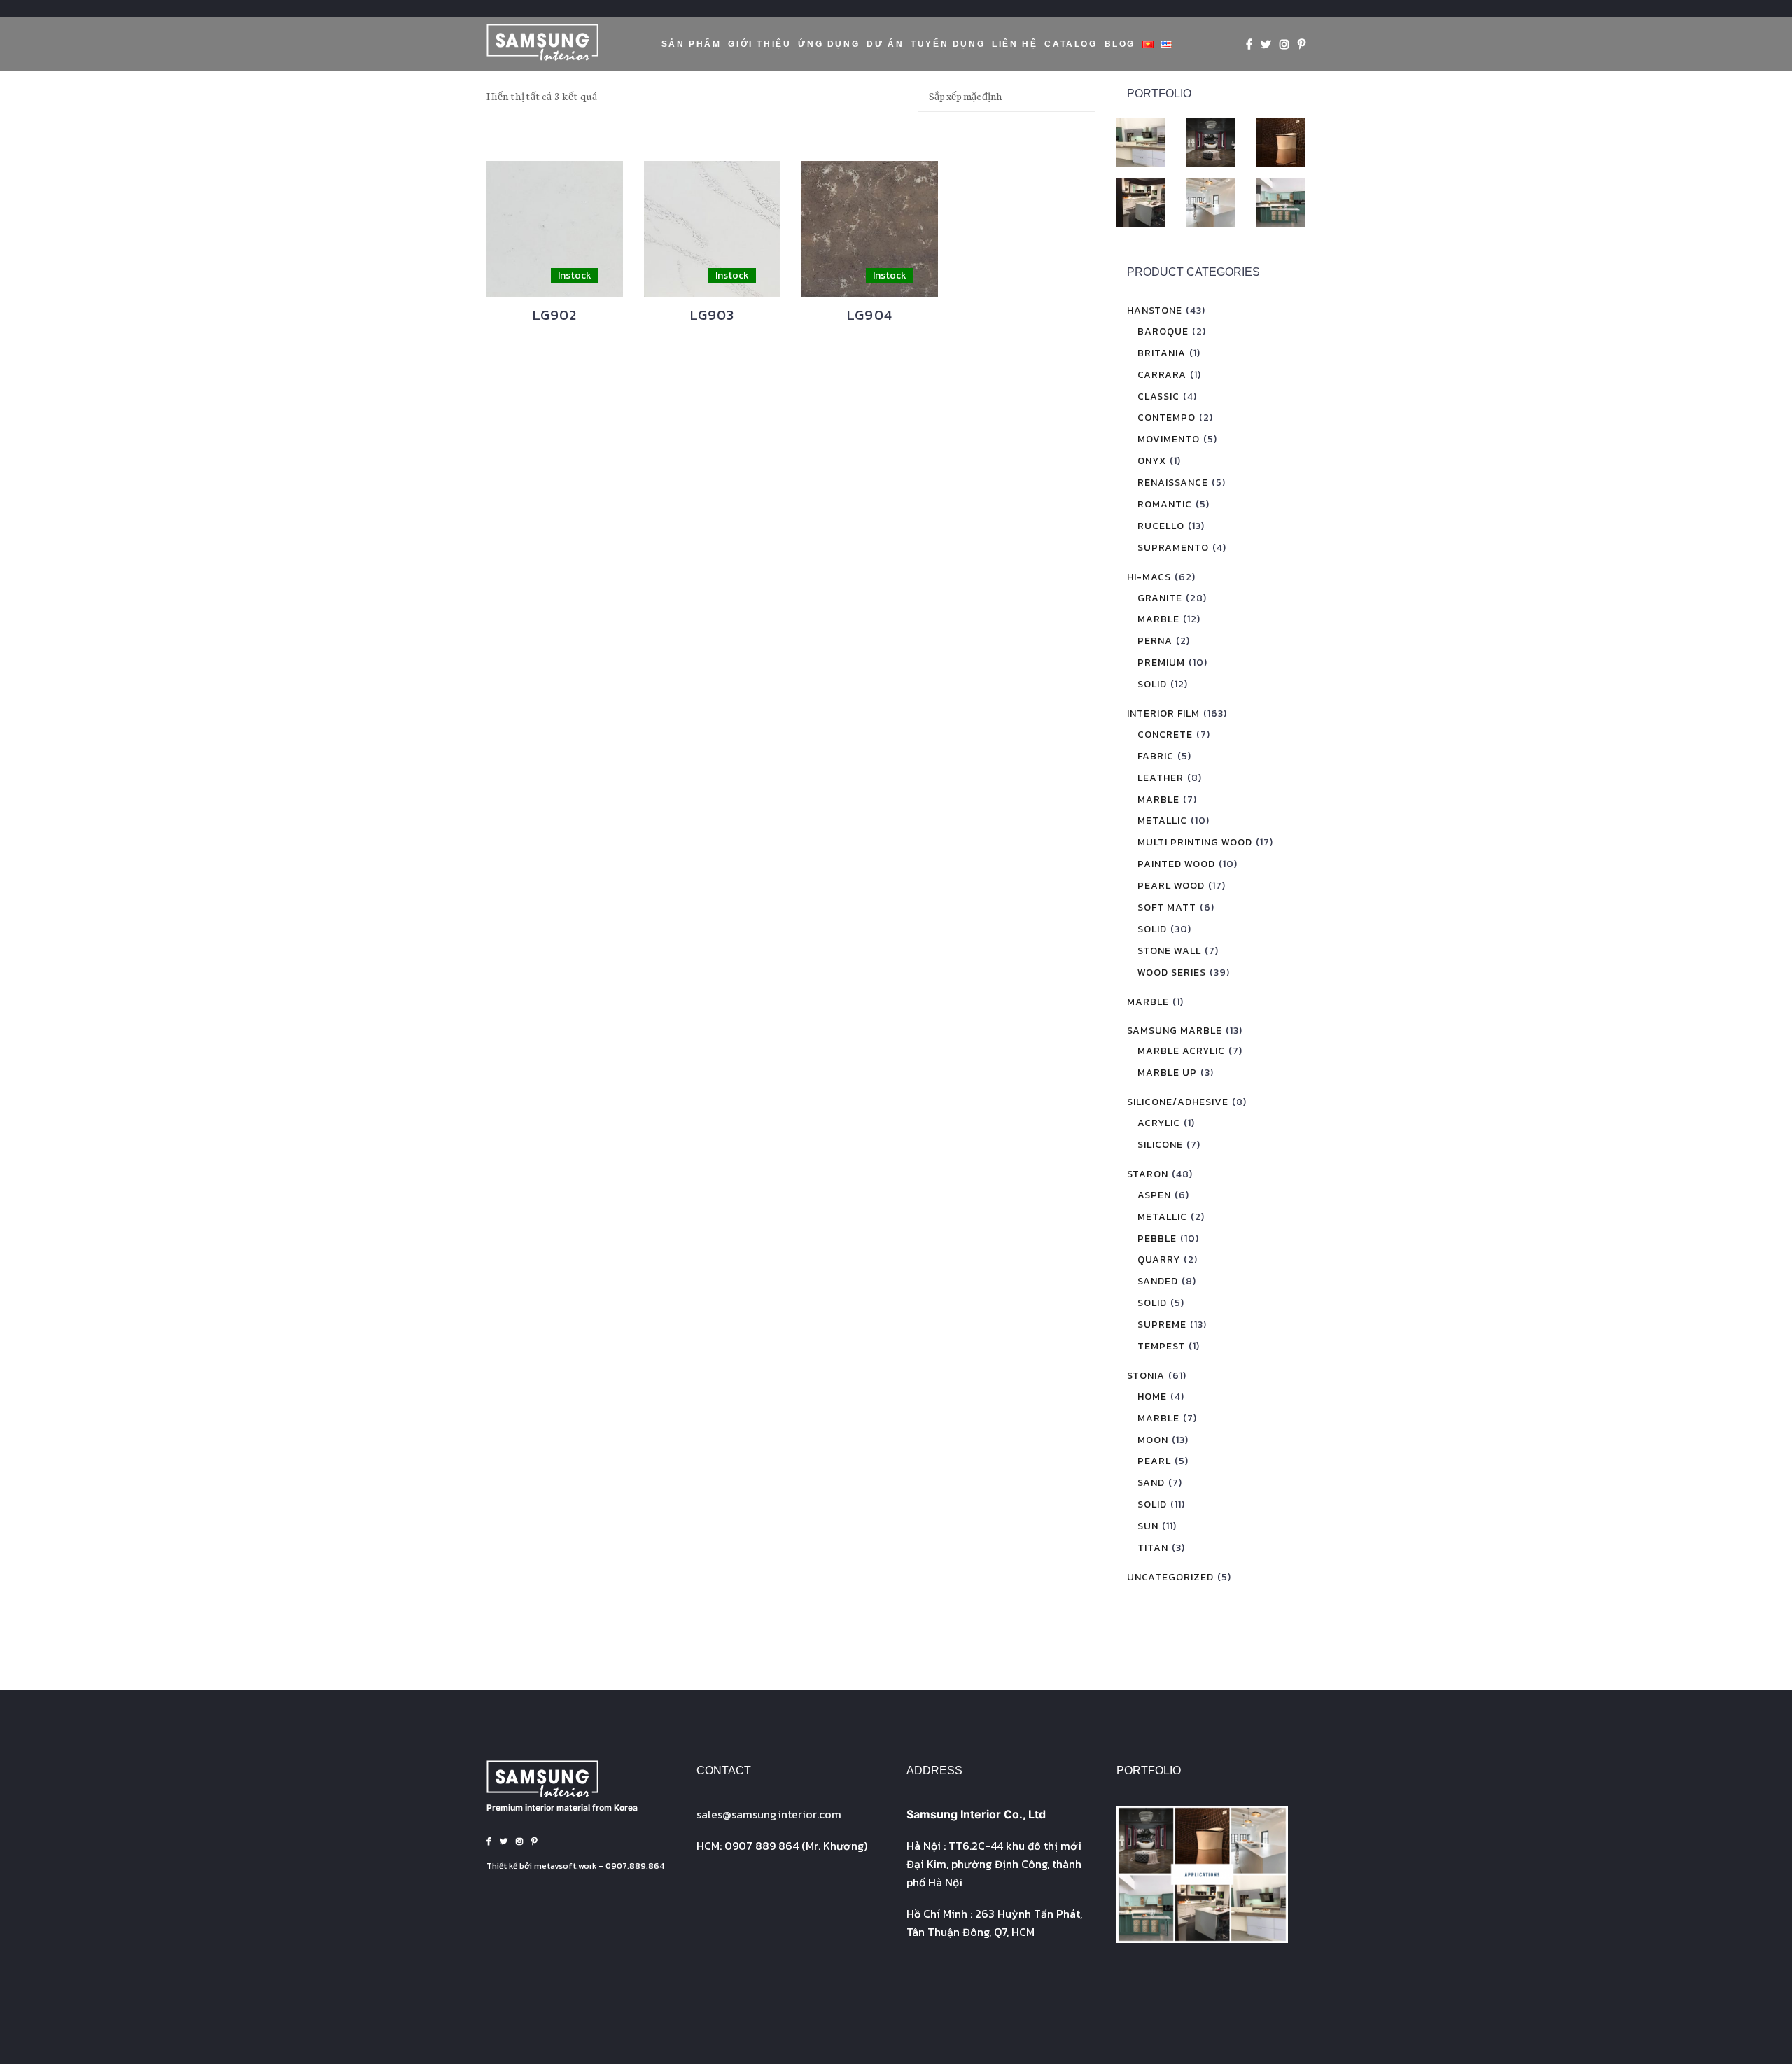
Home (1152, 1397)
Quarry (1159, 1259)
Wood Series (1172, 973)
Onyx (1152, 461)
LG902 (555, 315)
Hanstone (1155, 310)
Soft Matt (1167, 907)
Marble (1158, 619)
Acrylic (1159, 1123)
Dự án (885, 44)
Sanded (1158, 1281)
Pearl (1154, 1461)
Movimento (1169, 439)
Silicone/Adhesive (1178, 1102)
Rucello (1161, 526)
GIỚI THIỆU (759, 44)
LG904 (870, 315)
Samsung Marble (1175, 1031)
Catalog (1071, 44)
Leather (1161, 778)
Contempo (1167, 417)
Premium (1161, 662)
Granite (1160, 598)
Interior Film (1163, 714)
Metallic (1162, 821)
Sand (1151, 1483)
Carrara (1162, 375)
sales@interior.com (769, 1814)
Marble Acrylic (1181, 1051)
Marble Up (1167, 1073)
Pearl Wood (1171, 886)
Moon (1153, 1440)
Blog (1120, 44)
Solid (1152, 684)
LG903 (713, 315)
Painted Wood (1176, 864)
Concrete (1165, 735)
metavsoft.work (565, 1866)
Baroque (1163, 331)
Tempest (1161, 1346)
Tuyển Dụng (948, 44)
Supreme (1162, 1325)
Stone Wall (1169, 951)
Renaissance (1173, 483)
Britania (1162, 353)
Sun (1148, 1526)
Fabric (1156, 756)
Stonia (1146, 1376)
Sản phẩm (692, 44)
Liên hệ (1015, 44)
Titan (1153, 1548)
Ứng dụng (829, 44)
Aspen (1154, 1195)
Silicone (1160, 1145)
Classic (1158, 396)
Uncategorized (1170, 1577)
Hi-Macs (1149, 577)
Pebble (1157, 1238)
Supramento (1173, 548)
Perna (1155, 641)
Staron (1148, 1174)
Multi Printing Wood (1195, 842)
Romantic (1165, 504)
